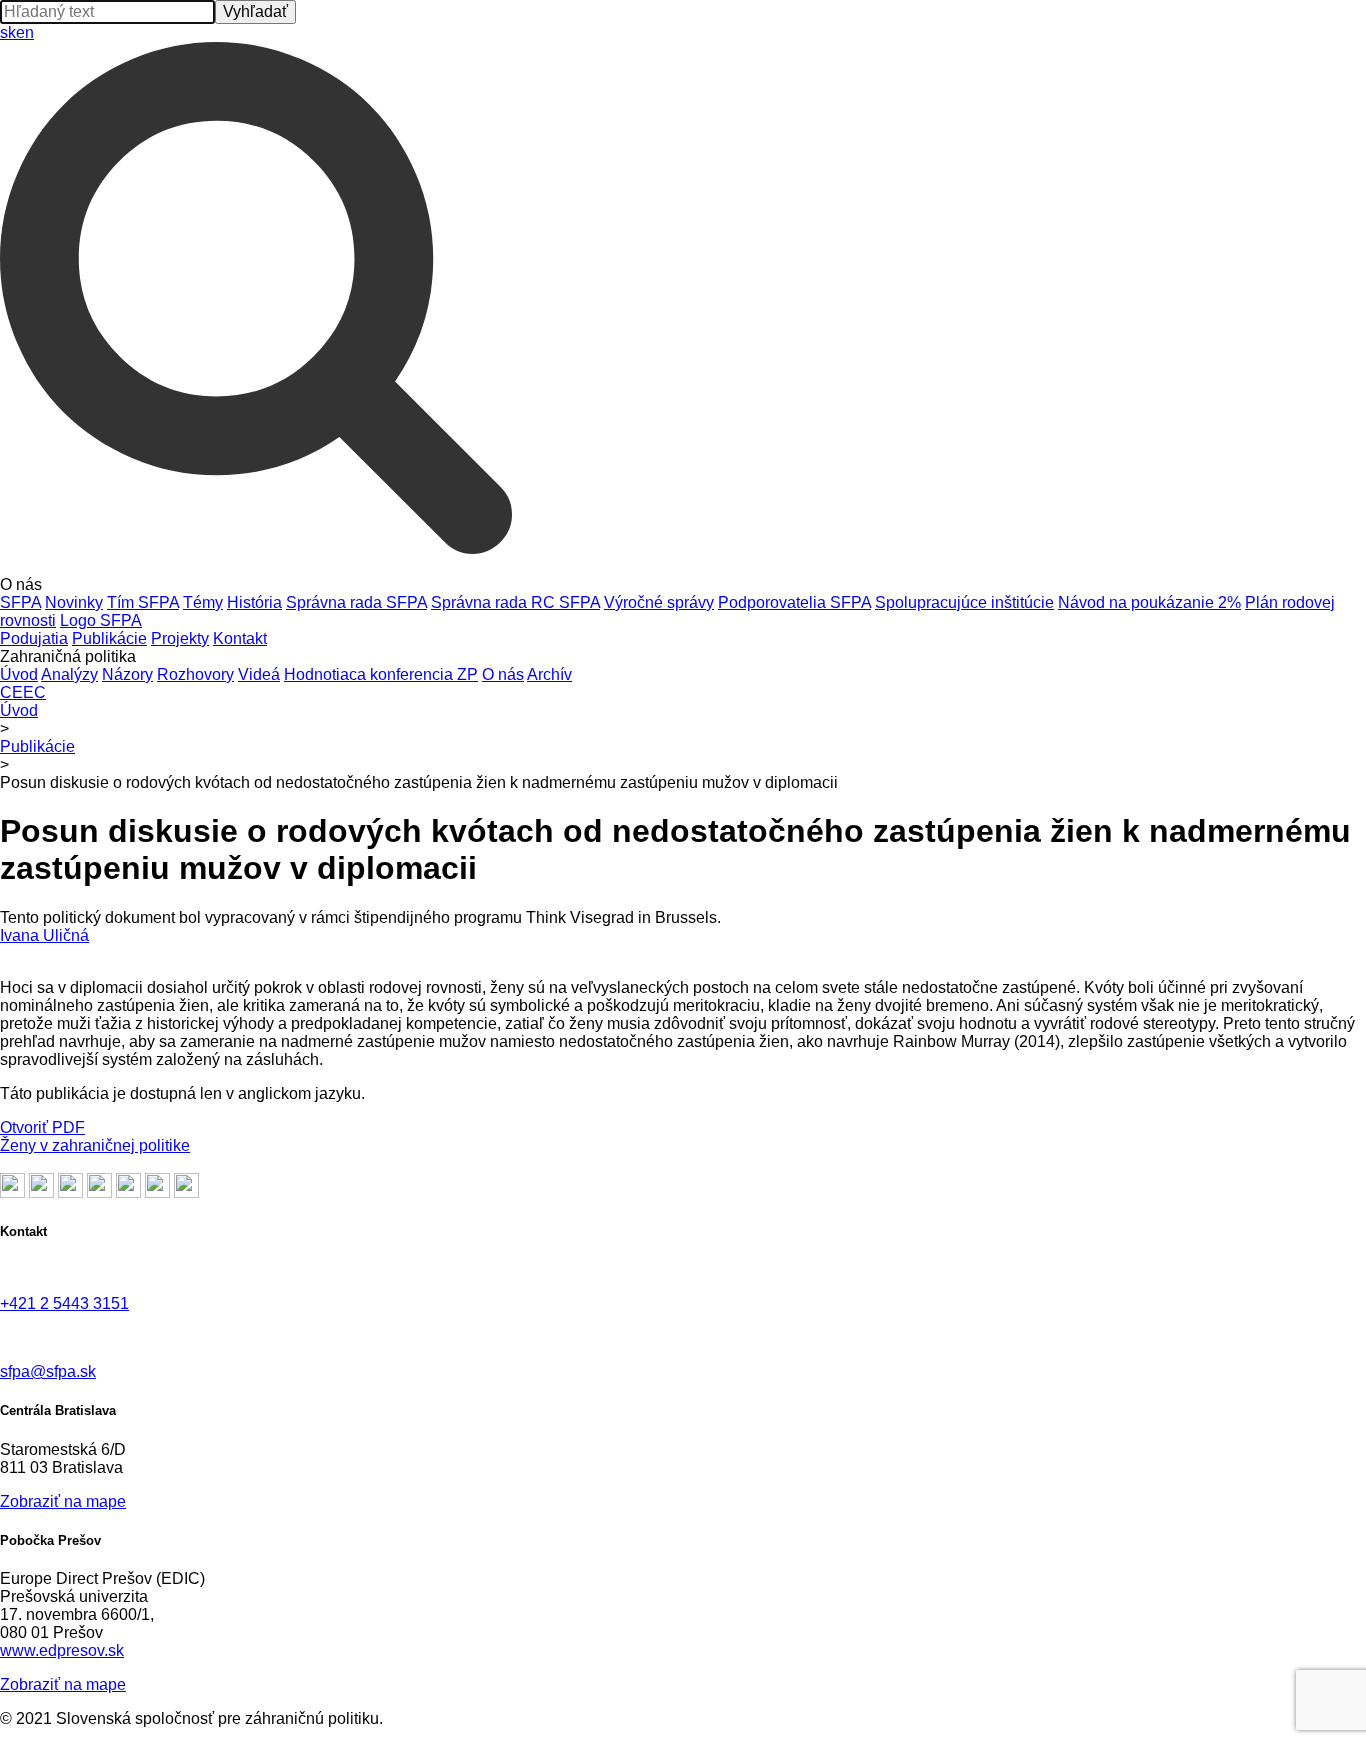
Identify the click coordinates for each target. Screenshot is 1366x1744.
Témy (203, 602)
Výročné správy (659, 602)
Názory (127, 674)
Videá (259, 674)
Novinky (74, 602)
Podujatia (34, 638)
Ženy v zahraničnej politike (95, 1145)
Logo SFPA (101, 620)
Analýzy (69, 674)
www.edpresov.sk (62, 1650)
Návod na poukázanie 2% (1149, 602)
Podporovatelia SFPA (794, 602)
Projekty (180, 638)
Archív (549, 674)
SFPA (20, 602)
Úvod (19, 674)
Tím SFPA (143, 602)
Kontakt (240, 638)
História (254, 602)
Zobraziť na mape (63, 1501)
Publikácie (109, 638)
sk (8, 32)
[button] (683, 585)
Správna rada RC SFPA (515, 602)
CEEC (23, 692)
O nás (503, 674)
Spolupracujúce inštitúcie (964, 602)
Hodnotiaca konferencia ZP (381, 674)
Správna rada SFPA (356, 602)
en (25, 32)
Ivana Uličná (44, 935)
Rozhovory (195, 674)
